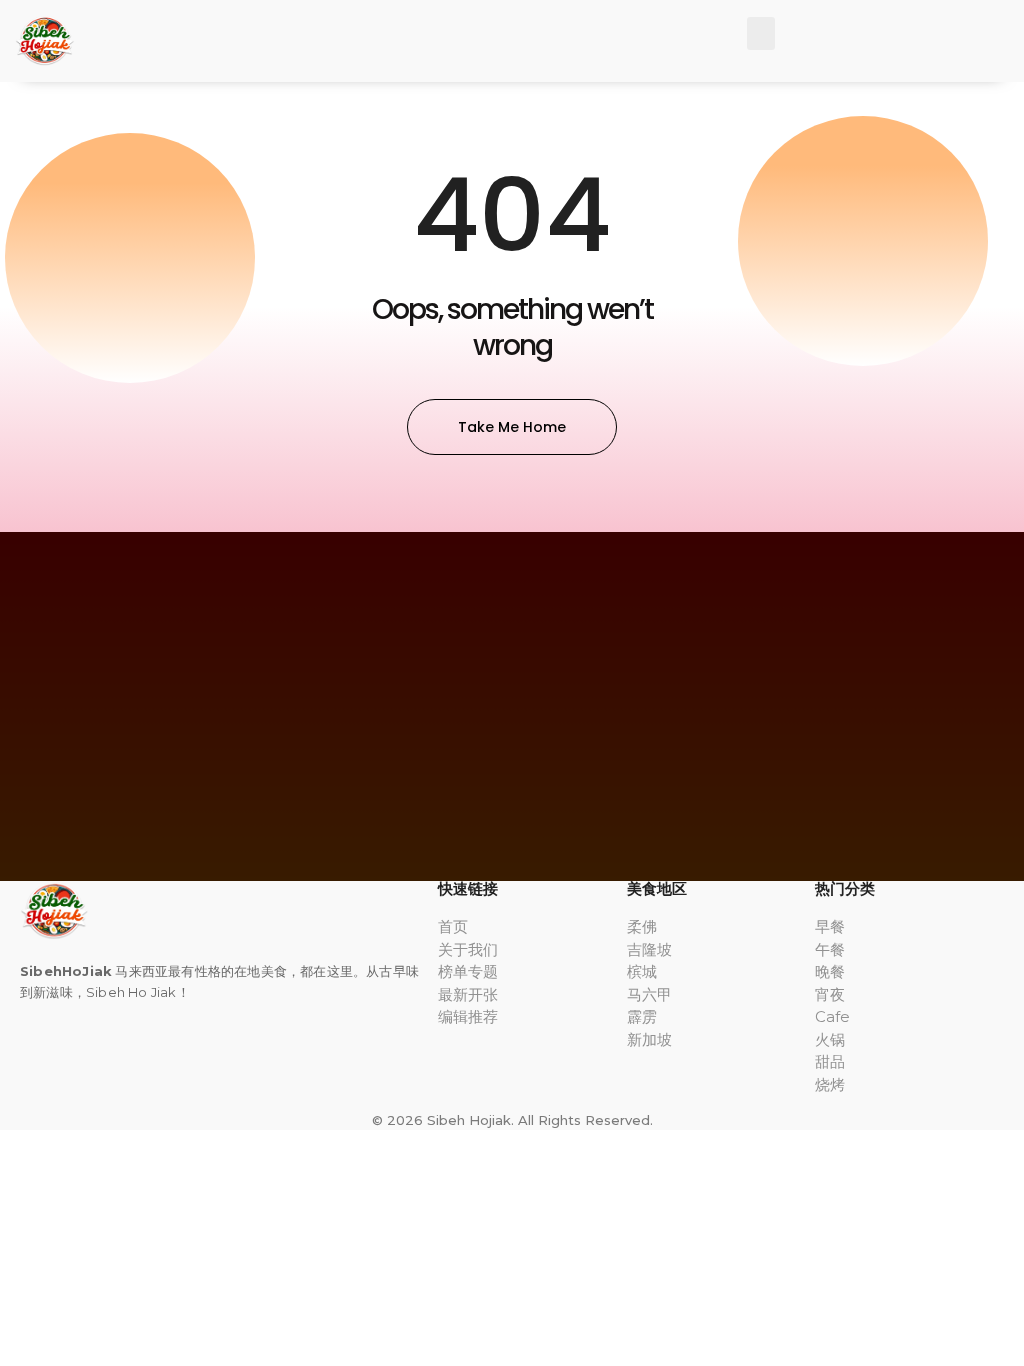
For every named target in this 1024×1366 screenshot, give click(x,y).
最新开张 (468, 994)
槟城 (642, 971)
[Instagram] (49, 1052)
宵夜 (830, 994)
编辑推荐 (468, 1016)
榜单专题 (468, 971)
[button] (761, 33)
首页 (453, 926)
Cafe (832, 1016)
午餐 (830, 949)
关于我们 (468, 949)
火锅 (830, 1039)
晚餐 (830, 971)
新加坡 (649, 1039)
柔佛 (642, 926)
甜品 (830, 1061)
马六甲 (649, 994)
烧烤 (830, 1084)
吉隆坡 (649, 949)
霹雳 (642, 1016)
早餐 (830, 926)
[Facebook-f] (24, 1052)
